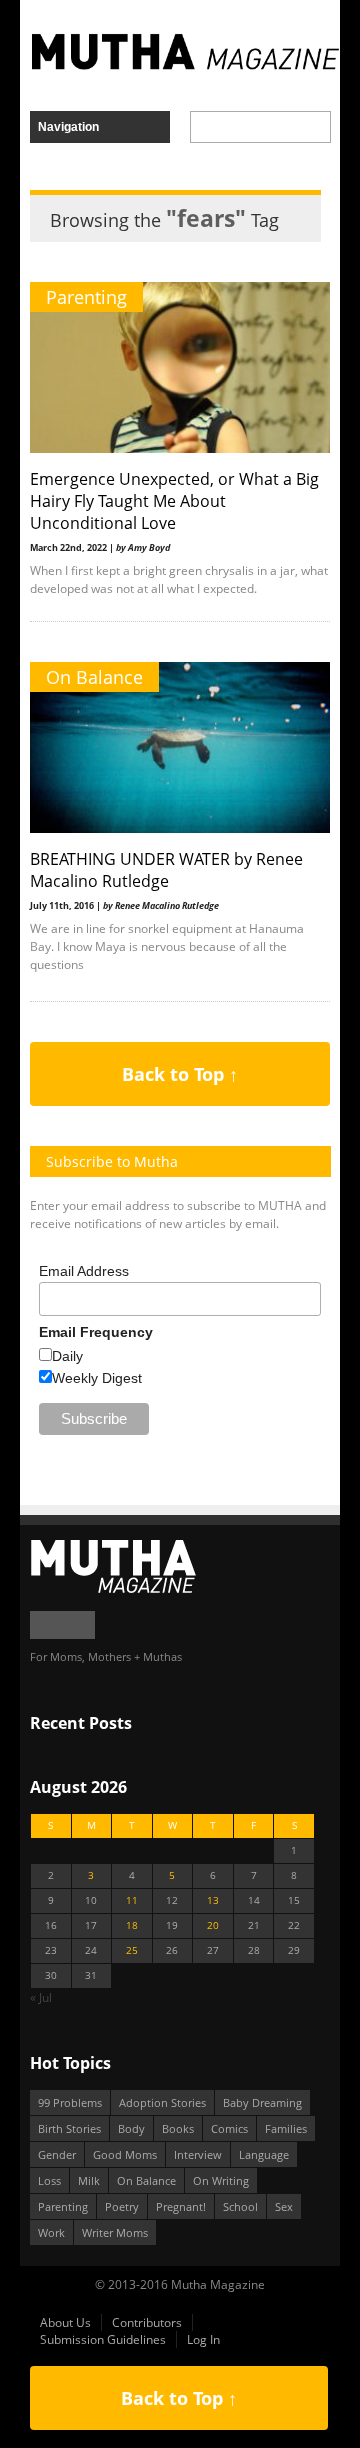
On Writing (221, 2180)
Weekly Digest (97, 1378)
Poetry (122, 2206)
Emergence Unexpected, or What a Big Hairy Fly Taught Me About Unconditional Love (174, 501)
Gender (57, 2154)
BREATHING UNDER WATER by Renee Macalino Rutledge (166, 870)
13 (213, 1900)
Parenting (86, 297)
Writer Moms (115, 2232)
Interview (198, 2154)
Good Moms (125, 2154)
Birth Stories (69, 2128)
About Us (65, 2322)
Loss (49, 2180)
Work (51, 2232)
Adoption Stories (162, 2102)
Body (131, 2128)
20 (213, 1925)
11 (132, 1900)
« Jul (41, 1997)
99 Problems (70, 2102)
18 (132, 1925)
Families (286, 2128)
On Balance (94, 677)
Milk (89, 2180)
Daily (67, 1356)
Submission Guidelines (103, 2339)
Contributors (147, 2322)
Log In (203, 2339)
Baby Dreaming (262, 2102)
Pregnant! (181, 2206)
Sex (284, 2206)
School (240, 2206)
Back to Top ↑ (180, 1074)
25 (132, 1950)
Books (178, 2128)
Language (264, 2154)
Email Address (84, 1271)
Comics (229, 2128)
